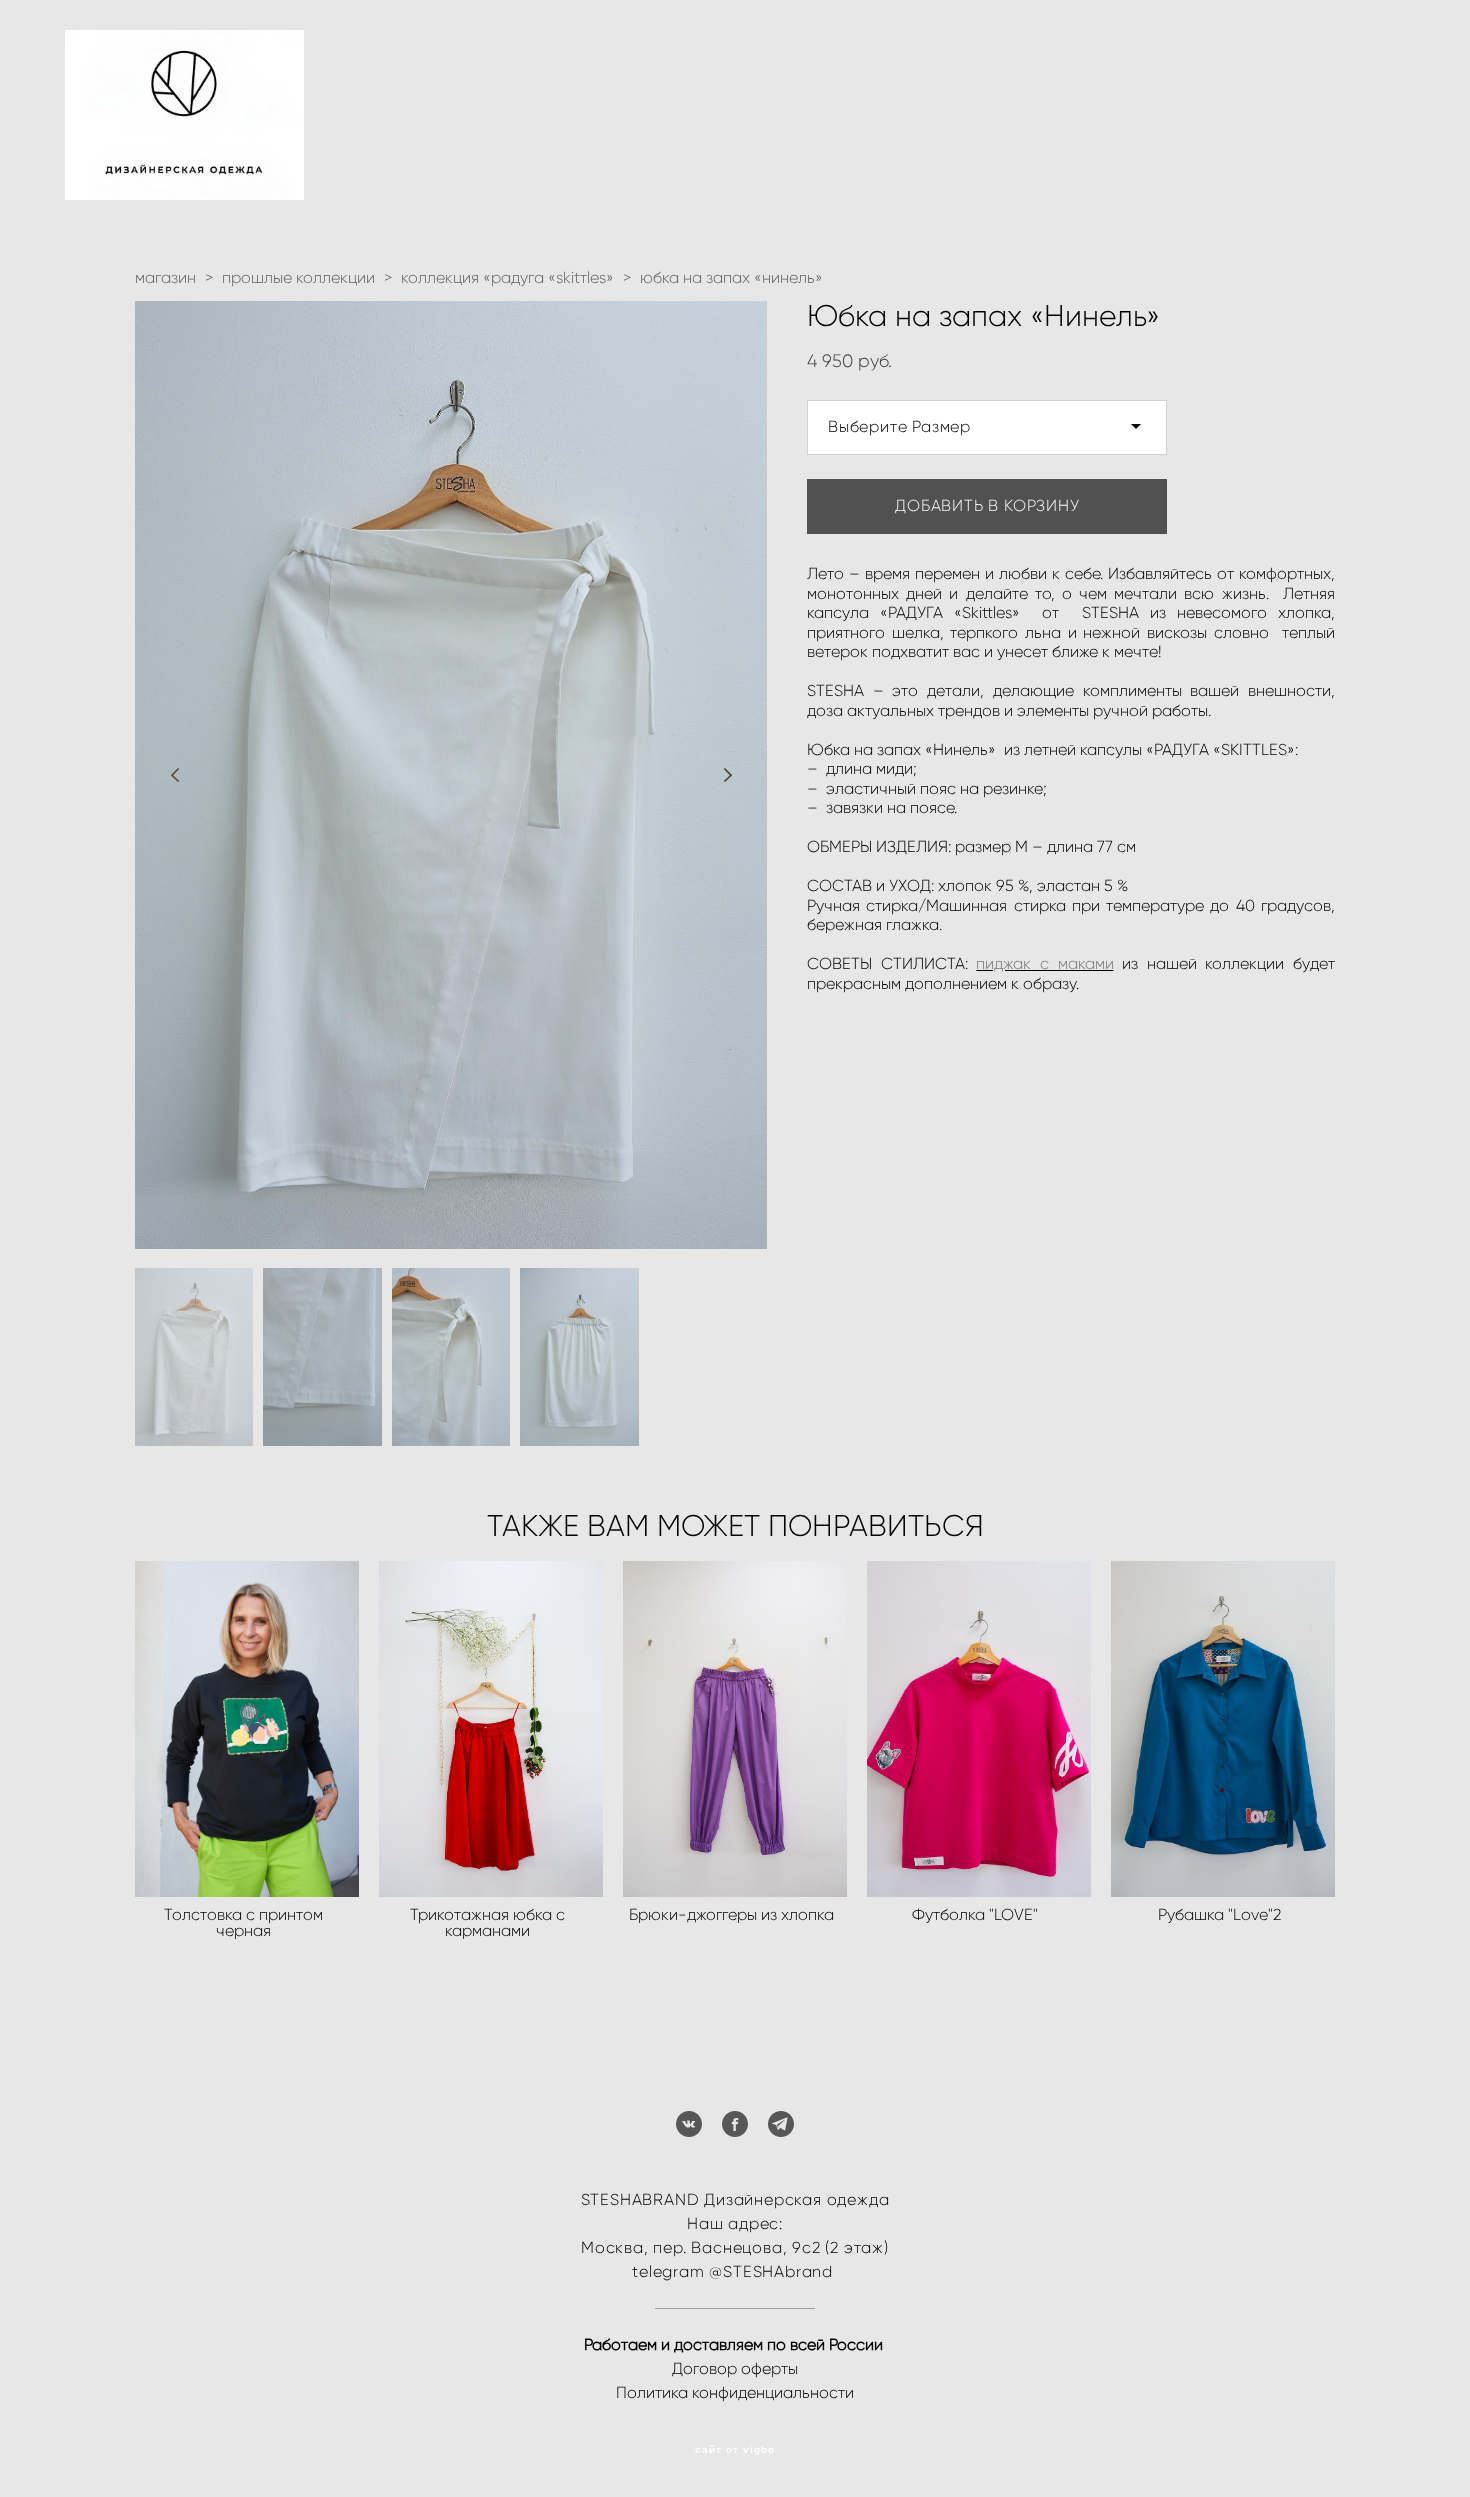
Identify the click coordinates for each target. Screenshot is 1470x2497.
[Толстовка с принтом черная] (247, 1729)
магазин (165, 277)
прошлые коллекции (298, 277)
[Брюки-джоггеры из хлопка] (735, 1729)
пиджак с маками (1044, 963)
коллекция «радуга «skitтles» (507, 277)
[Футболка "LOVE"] (979, 1729)
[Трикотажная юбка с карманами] (491, 1729)
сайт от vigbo (735, 2450)
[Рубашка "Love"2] (1223, 1729)
